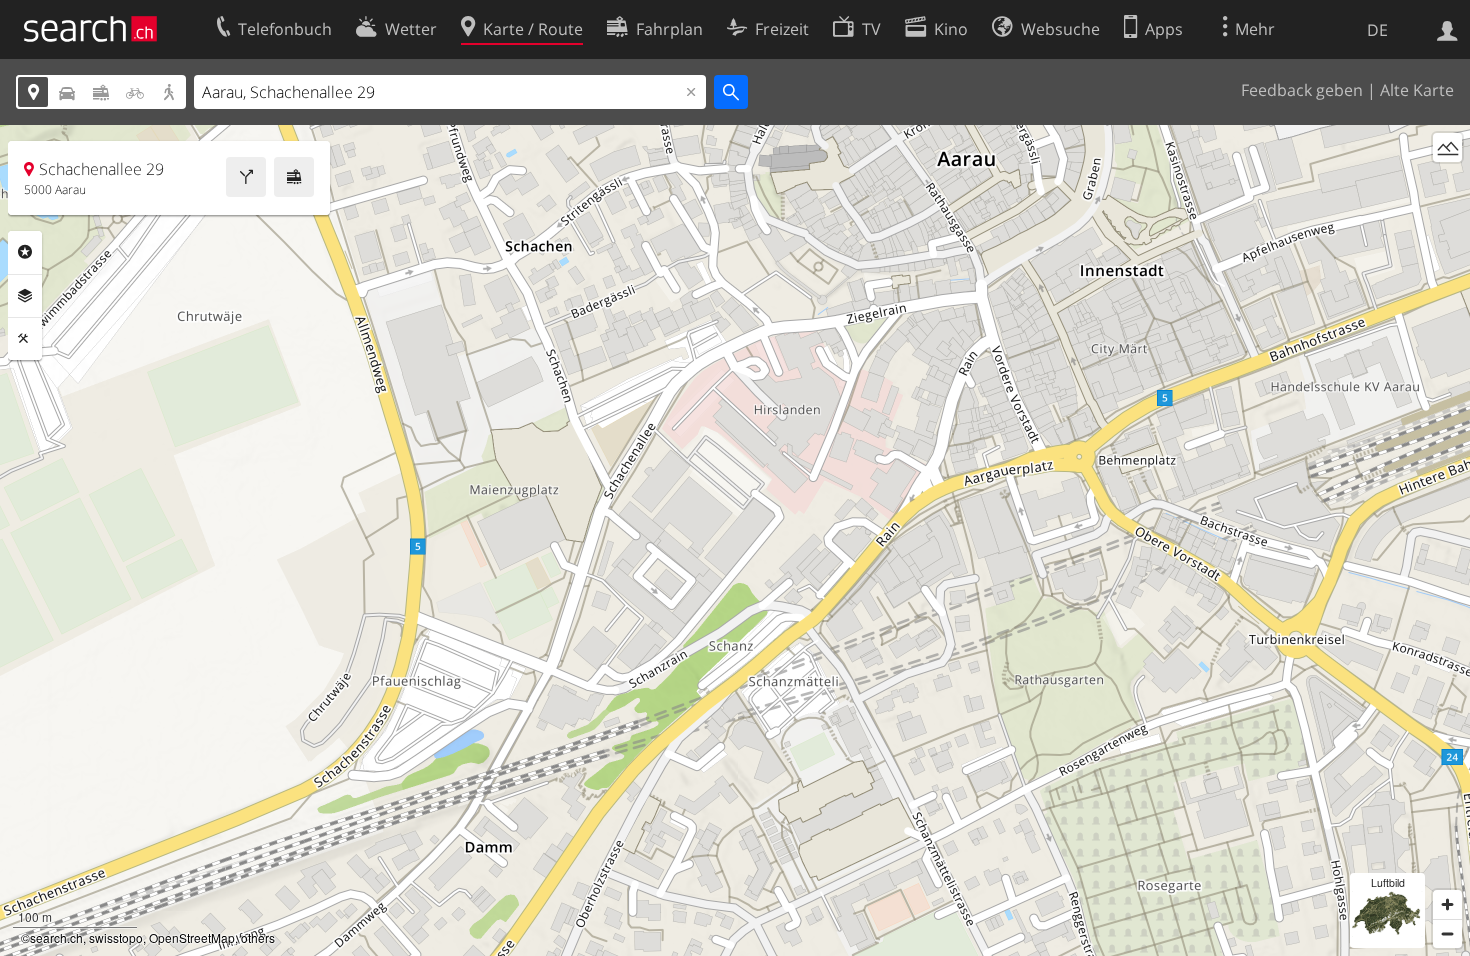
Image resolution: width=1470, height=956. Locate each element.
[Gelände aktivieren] (1447, 147)
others (258, 937)
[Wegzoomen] (1447, 933)
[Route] (246, 177)
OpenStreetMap (192, 937)
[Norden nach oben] (1447, 184)
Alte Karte (1417, 90)
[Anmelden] (1447, 29)
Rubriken (25, 252)
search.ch (56, 937)
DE (1377, 30)
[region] (735, 540)
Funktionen (25, 339)
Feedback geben (1302, 90)
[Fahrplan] (294, 177)
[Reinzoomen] (1447, 904)
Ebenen (25, 296)
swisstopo (116, 937)
